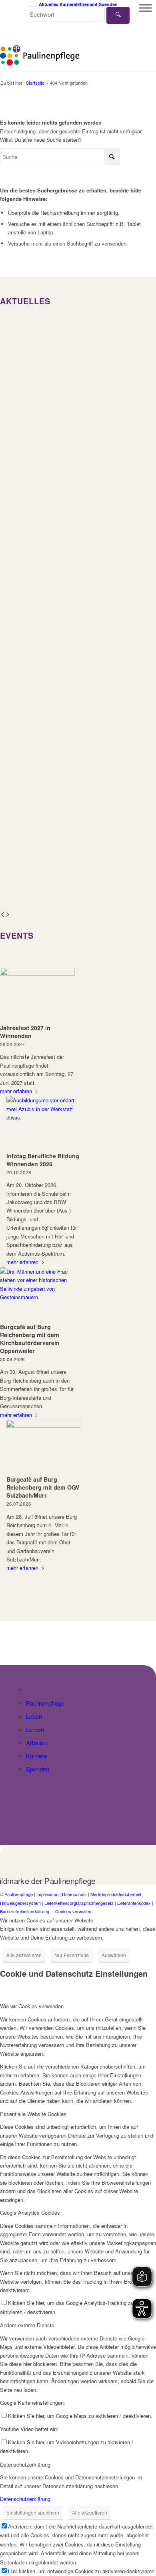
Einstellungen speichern (33, 2512)
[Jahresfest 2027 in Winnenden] (37, 994)
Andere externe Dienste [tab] (27, 2325)
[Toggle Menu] (146, 8)
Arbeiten (37, 1743)
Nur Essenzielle (72, 1955)
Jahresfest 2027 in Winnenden (25, 1032)
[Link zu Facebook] (126, 1920)
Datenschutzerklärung (25, 2499)
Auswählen (114, 1955)
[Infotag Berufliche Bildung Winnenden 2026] (44, 1123)
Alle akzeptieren (24, 1955)
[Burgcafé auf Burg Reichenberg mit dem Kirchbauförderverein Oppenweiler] (37, 1294)
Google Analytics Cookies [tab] (30, 2212)
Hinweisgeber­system (20, 1903)
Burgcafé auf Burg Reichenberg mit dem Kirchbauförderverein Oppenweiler (30, 1339)
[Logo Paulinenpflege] (62, 55)
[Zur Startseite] (31, 1689)
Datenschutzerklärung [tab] (25, 2464)
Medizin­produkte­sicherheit (116, 1894)
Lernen (35, 1729)
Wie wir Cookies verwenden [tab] (32, 2006)
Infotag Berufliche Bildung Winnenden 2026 (43, 1160)
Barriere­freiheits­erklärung (25, 1911)
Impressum (47, 1894)
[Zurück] (3, 915)
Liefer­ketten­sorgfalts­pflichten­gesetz (79, 1903)
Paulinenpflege (45, 1703)
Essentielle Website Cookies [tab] (33, 2114)
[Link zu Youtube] (150, 1920)
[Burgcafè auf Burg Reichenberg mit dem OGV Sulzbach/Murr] (44, 1446)
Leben (34, 1716)
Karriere (36, 1756)
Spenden (38, 1769)
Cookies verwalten (73, 1911)
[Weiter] (8, 915)
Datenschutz (74, 1894)
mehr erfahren (16, 1091)
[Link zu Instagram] (138, 1920)
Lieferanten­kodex (134, 1903)
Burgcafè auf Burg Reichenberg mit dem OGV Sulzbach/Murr (43, 1487)
